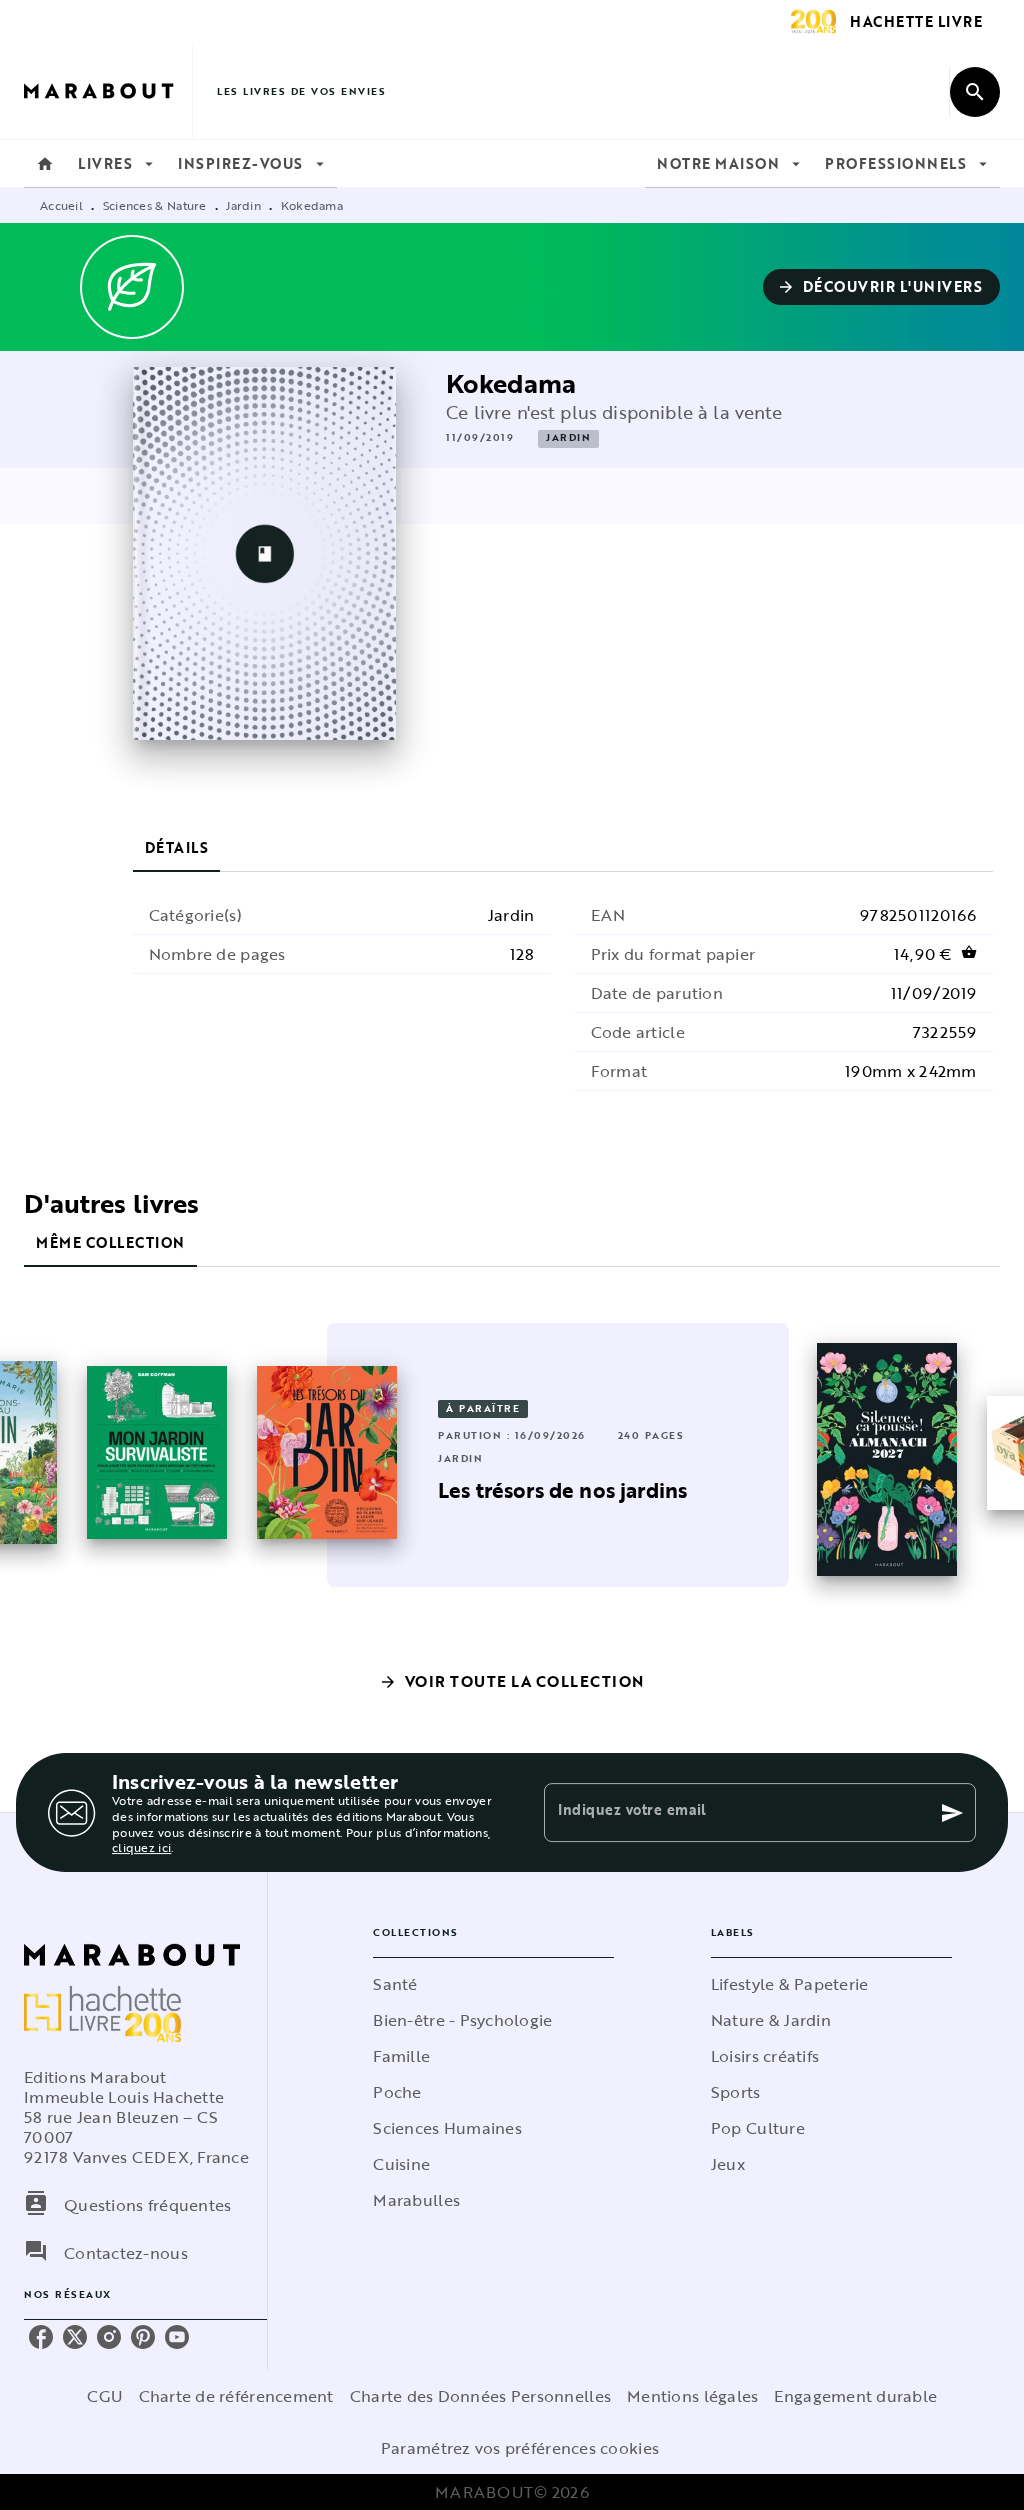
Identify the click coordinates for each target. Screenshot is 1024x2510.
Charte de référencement (236, 2396)
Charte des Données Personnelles (480, 2396)
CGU (105, 2396)
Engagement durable (855, 2396)
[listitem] (41, 2337)
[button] (882, 287)
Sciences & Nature (155, 205)
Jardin (243, 205)
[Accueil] (108, 91)
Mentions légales (692, 2396)
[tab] (45, 164)
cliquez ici (141, 1848)
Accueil (61, 205)
